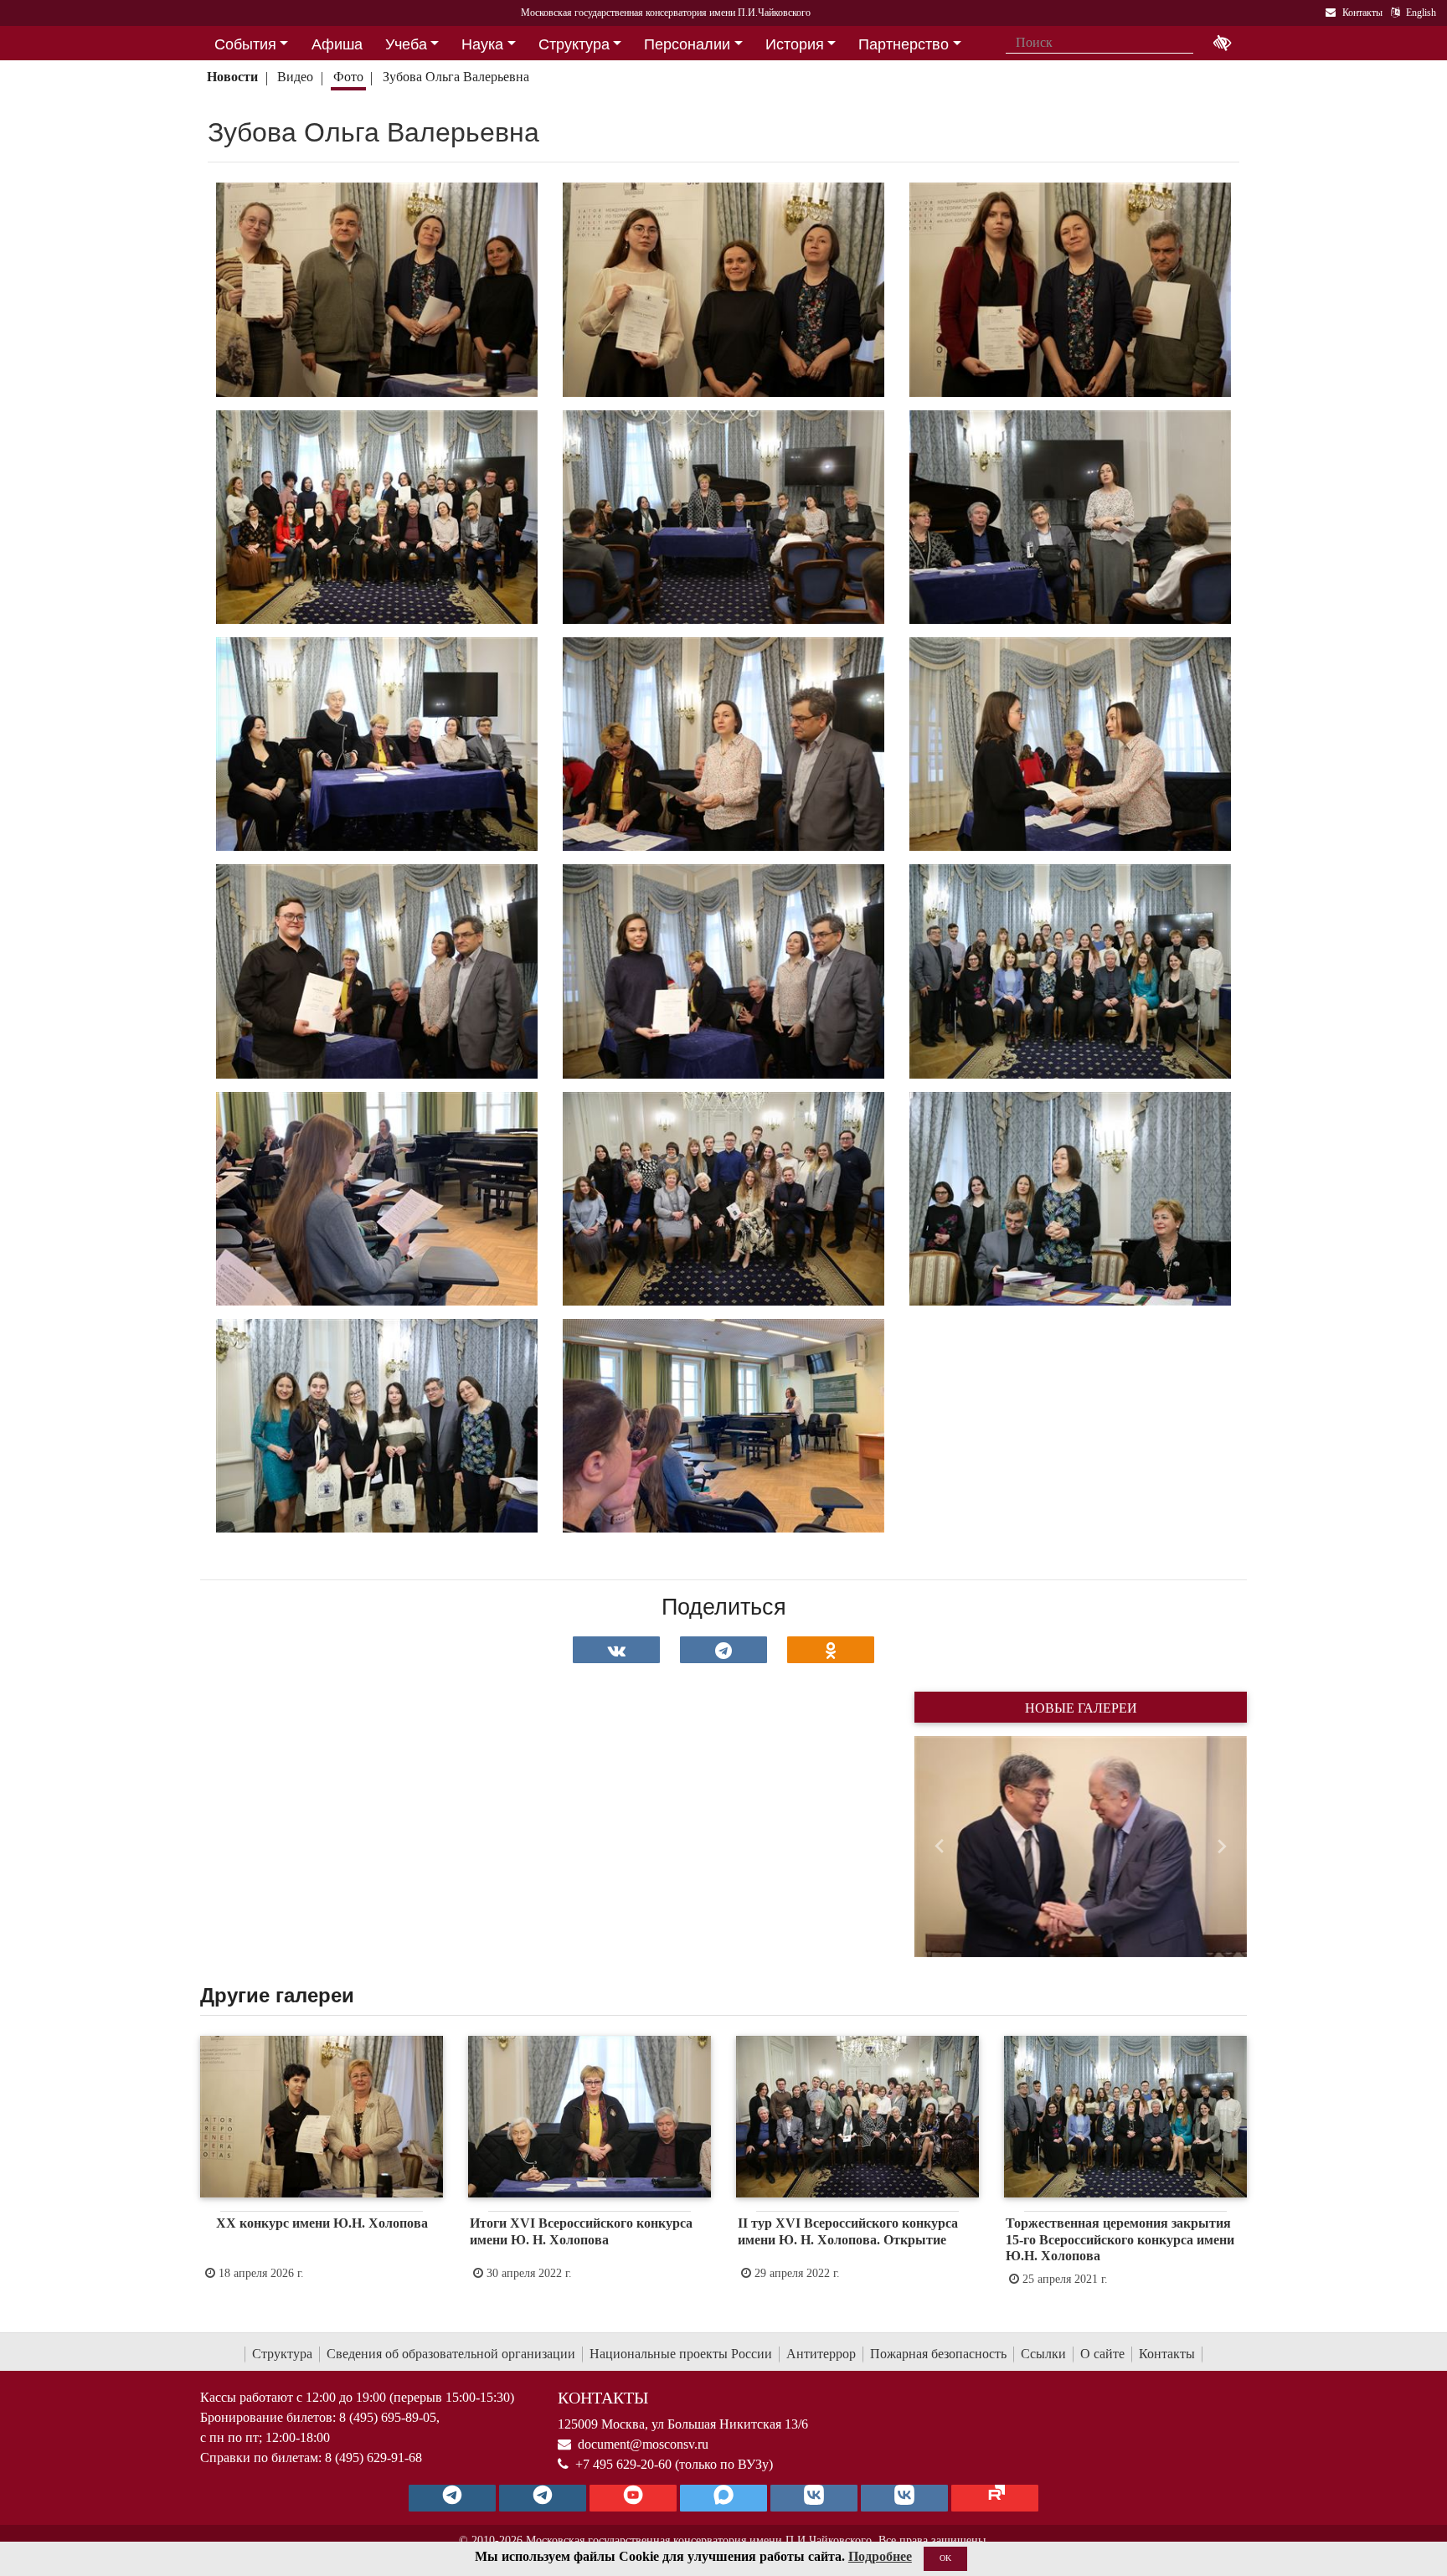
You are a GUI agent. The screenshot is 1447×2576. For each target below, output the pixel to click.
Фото (348, 77)
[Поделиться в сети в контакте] (616, 1650)
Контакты (1167, 2354)
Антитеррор (821, 2354)
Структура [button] (574, 44)
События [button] (245, 44)
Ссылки (1043, 2354)
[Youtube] (633, 2498)
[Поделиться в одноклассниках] (831, 1650)
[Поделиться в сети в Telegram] (723, 1650)
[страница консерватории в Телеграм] (452, 2498)
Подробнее (880, 2556)
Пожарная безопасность (938, 2354)
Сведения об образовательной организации (451, 2354)
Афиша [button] (337, 44)
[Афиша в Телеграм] (995, 2498)
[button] (939, 1847)
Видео (295, 77)
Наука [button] (482, 44)
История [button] (795, 44)
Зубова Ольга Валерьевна (456, 77)
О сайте (1102, 2354)
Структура (282, 2354)
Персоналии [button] (687, 44)
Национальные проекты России (681, 2354)
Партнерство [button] (904, 44)
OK (945, 2558)
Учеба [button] (406, 44)
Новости (232, 77)
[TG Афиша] (543, 2498)
